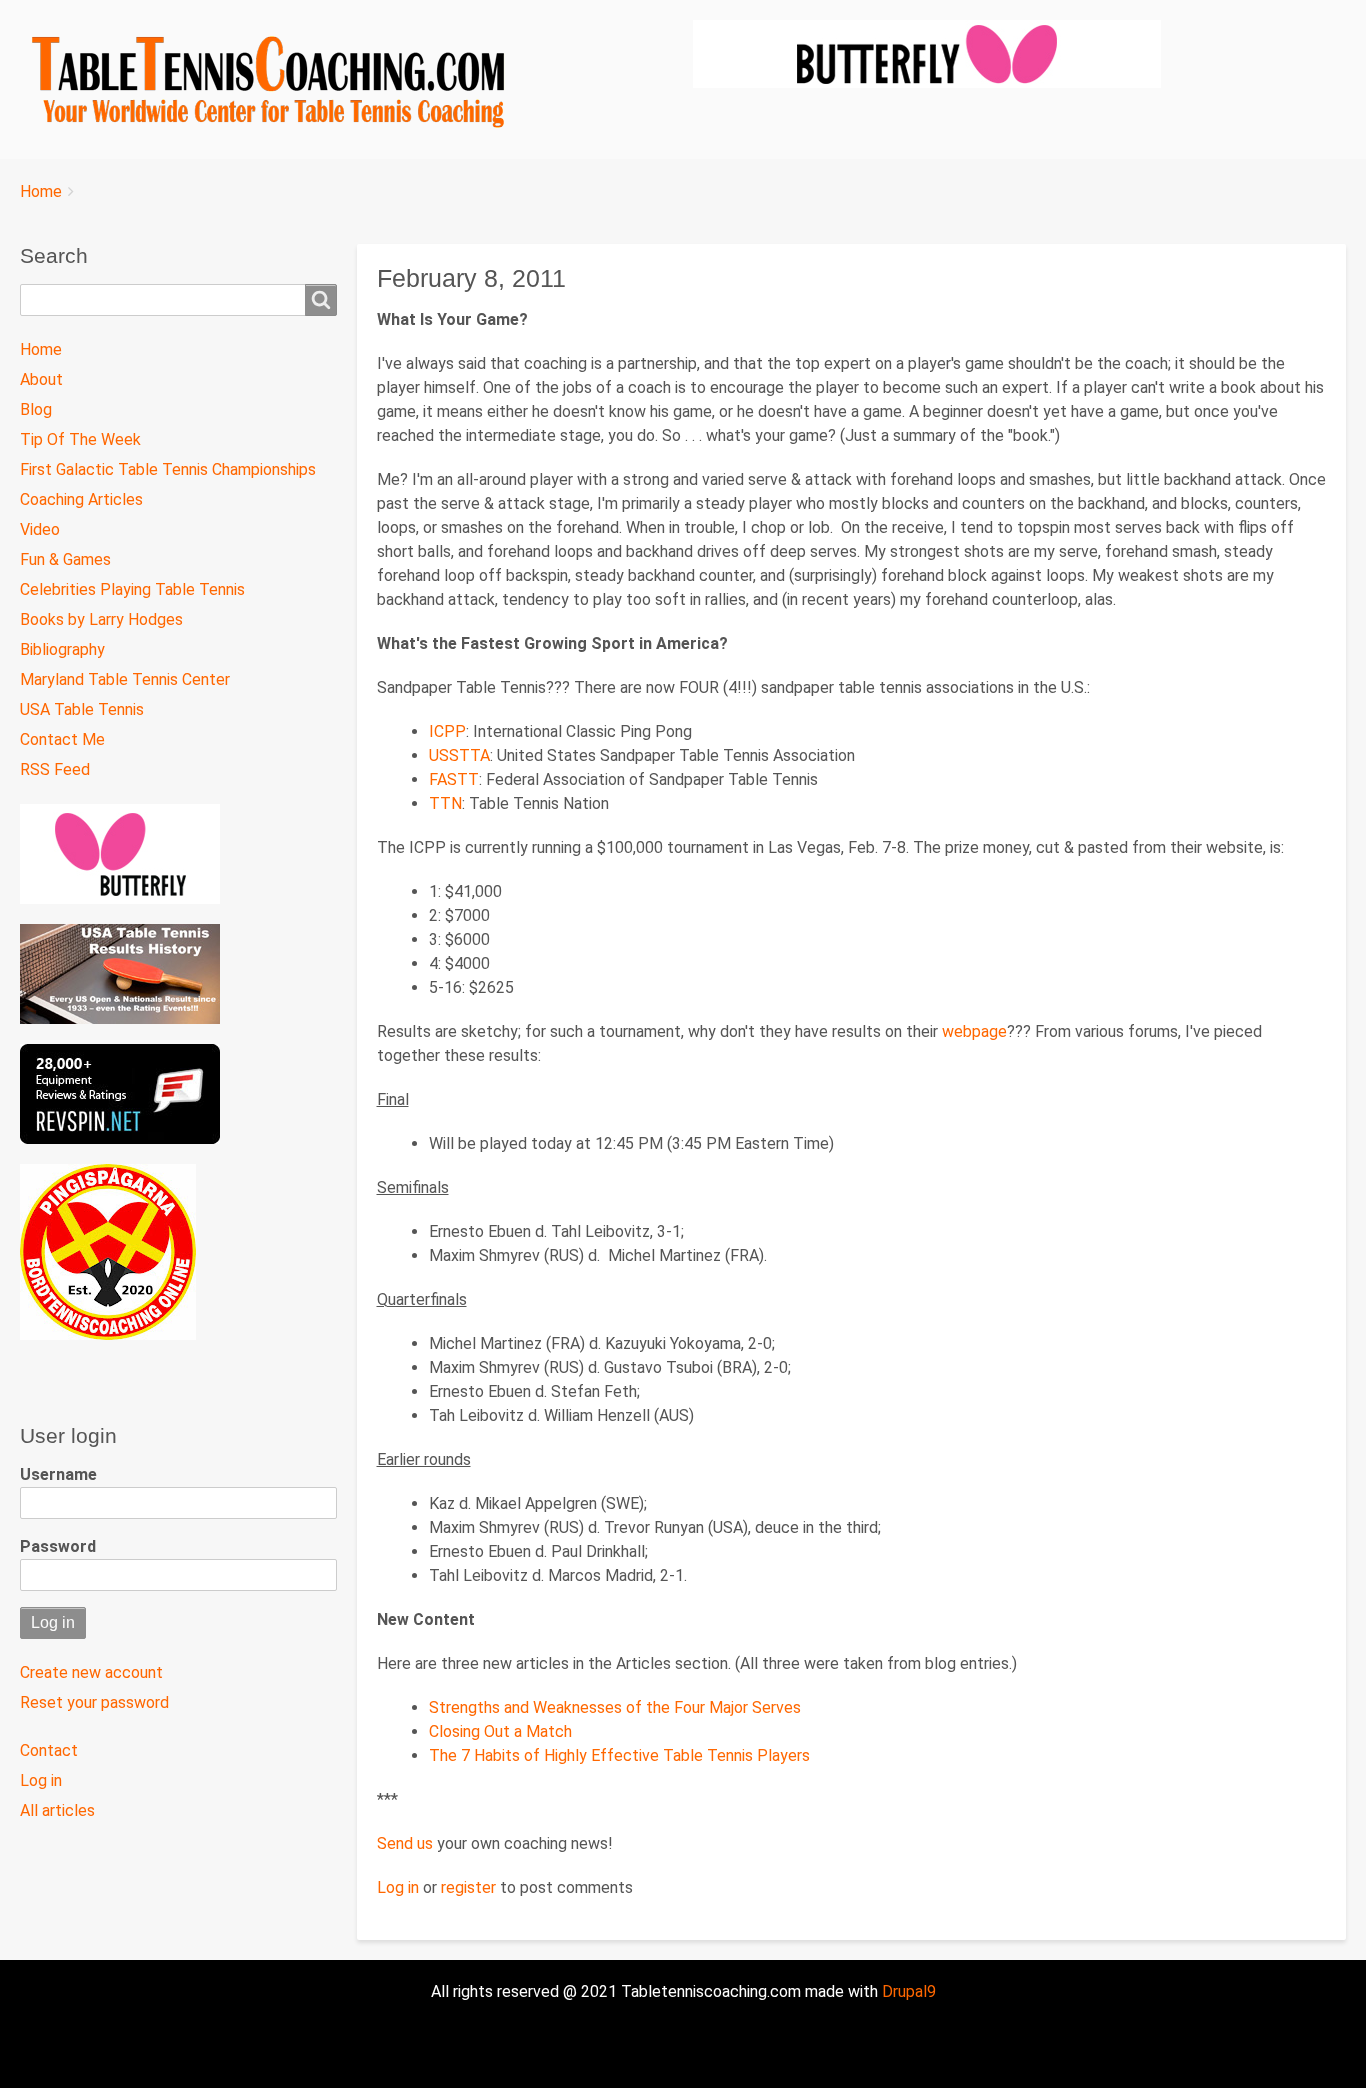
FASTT (454, 779)
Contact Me (62, 739)
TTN (445, 803)
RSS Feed (55, 769)
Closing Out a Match (500, 1731)
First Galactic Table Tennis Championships (168, 469)
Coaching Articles (81, 499)
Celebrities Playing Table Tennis (132, 589)
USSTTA (459, 755)
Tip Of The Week (80, 439)
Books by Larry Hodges (101, 619)
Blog (36, 409)
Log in (398, 1887)
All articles (57, 1810)
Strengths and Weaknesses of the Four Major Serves (615, 1707)
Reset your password (94, 1702)
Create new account (91, 1672)
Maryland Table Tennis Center (125, 679)
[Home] (278, 79)
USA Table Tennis (82, 709)
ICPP (447, 731)
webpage (974, 1031)
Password (58, 1546)
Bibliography (62, 649)
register (468, 1887)
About (41, 379)
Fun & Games (65, 559)
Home (41, 191)
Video (40, 529)
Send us (405, 1843)
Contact (49, 1750)
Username (58, 1474)
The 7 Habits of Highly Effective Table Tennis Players (619, 1755)
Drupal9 (907, 1991)
